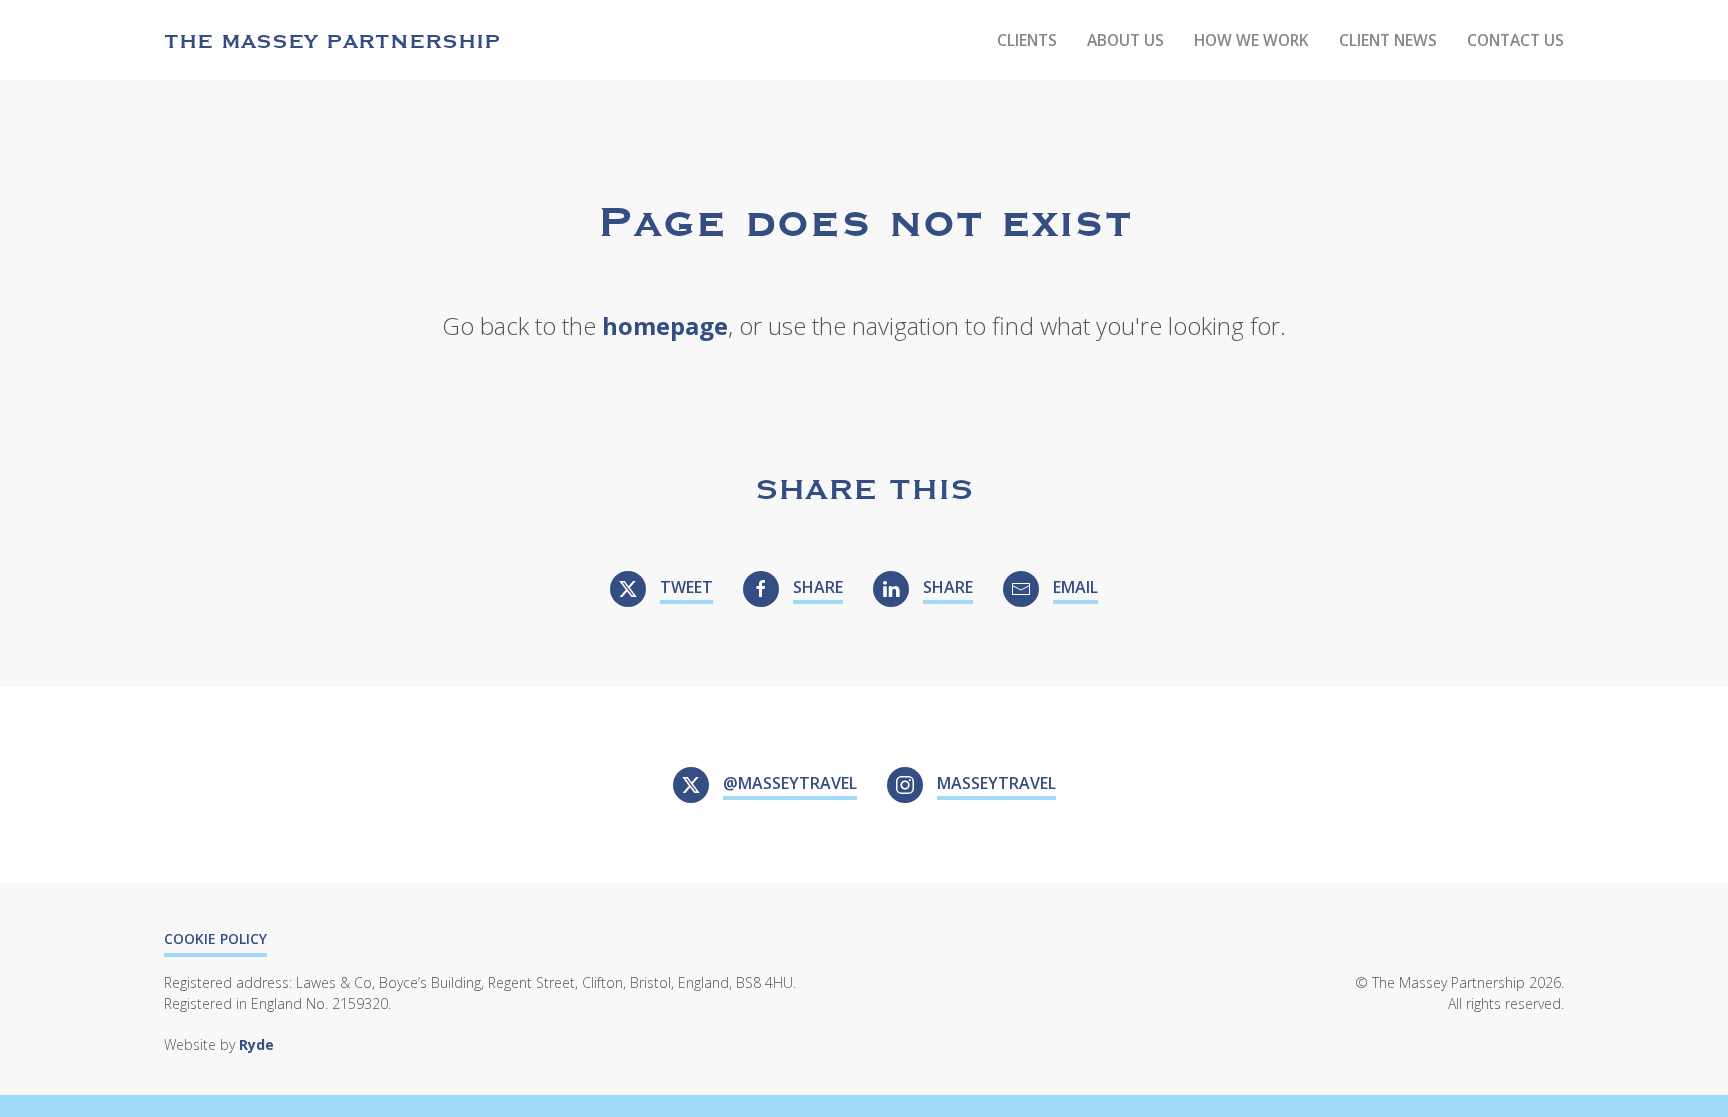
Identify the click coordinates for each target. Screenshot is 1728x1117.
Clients (1027, 40)
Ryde (256, 1044)
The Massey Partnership (332, 40)
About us (1125, 40)
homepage (665, 325)
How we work (1251, 40)
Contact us (1515, 40)
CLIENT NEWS (1388, 40)
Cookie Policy (215, 938)
